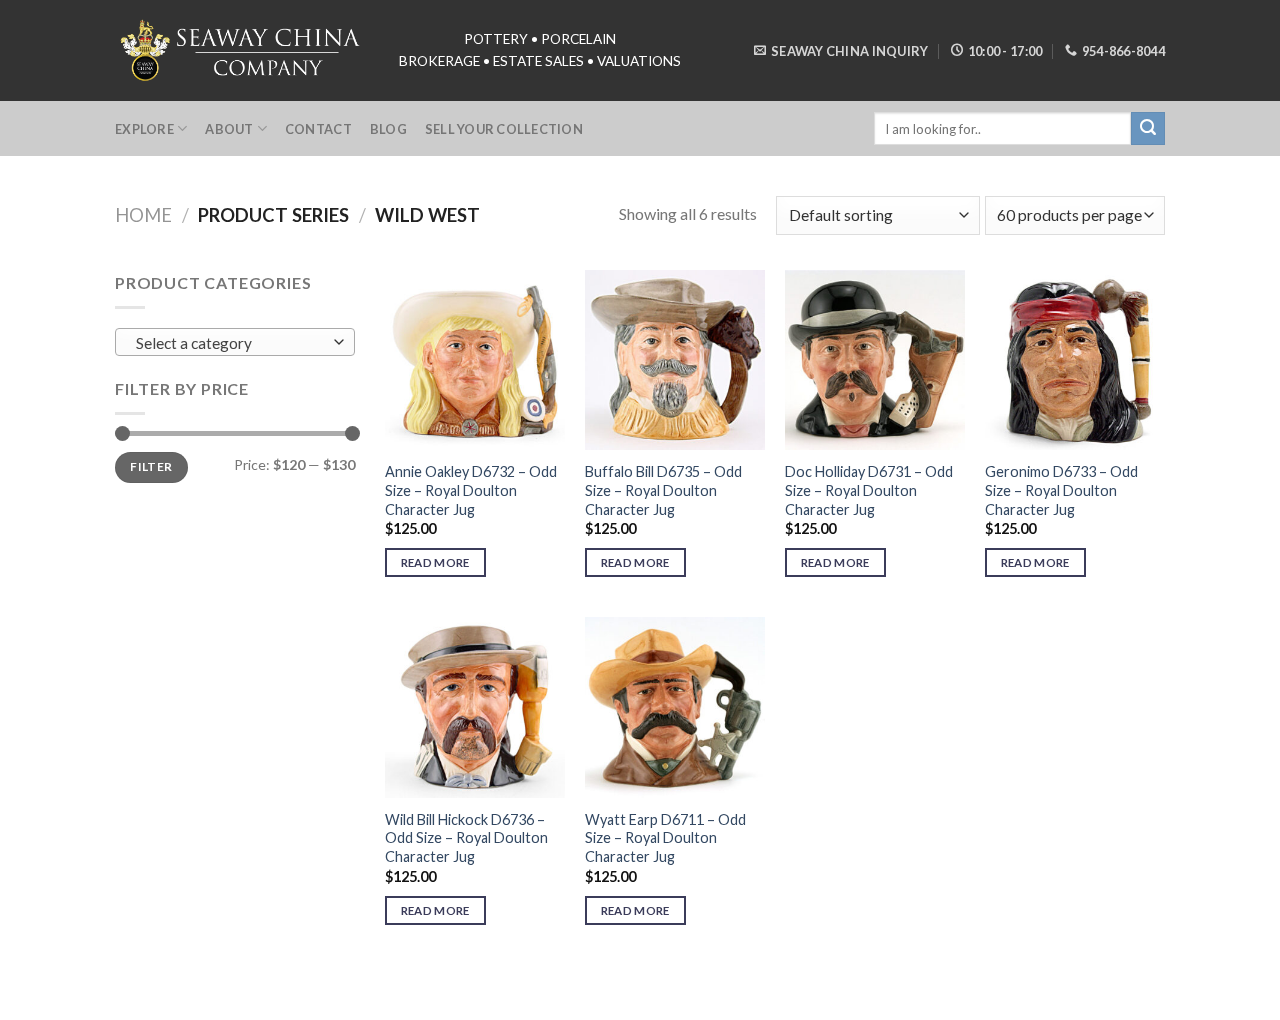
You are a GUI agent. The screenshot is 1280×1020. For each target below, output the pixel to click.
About (229, 129)
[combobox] (235, 342)
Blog (388, 129)
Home (143, 215)
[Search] (1148, 129)
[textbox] (230, 343)
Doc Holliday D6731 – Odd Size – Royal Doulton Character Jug (869, 490)
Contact (318, 129)
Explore (144, 129)
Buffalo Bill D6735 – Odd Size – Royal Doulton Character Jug (663, 490)
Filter (151, 466)
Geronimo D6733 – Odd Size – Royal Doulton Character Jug (1061, 490)
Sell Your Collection (504, 129)
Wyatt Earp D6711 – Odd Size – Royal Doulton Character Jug (665, 838)
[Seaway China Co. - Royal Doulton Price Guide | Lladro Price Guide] (242, 50)
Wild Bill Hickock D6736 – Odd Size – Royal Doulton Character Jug (466, 838)
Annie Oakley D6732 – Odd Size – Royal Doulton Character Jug (471, 490)
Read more (435, 562)
